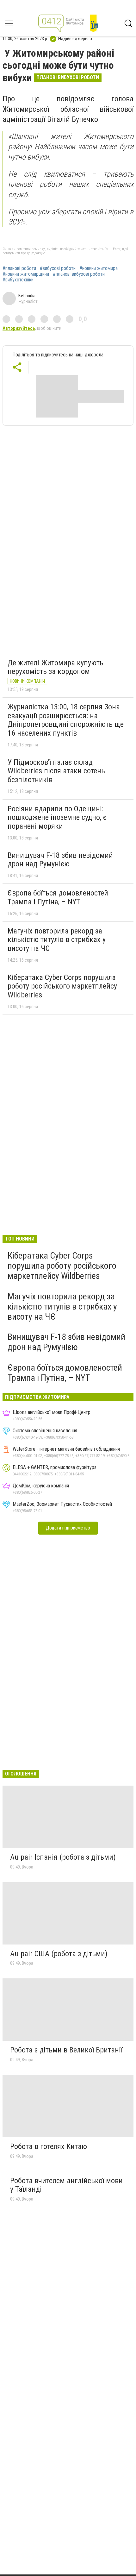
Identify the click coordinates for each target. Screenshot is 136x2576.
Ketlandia (27, 296)
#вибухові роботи (58, 268)
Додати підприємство (68, 1528)
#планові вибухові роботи (79, 274)
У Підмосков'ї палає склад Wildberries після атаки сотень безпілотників (56, 771)
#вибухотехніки (18, 280)
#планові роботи (19, 268)
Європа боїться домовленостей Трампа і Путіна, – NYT (58, 897)
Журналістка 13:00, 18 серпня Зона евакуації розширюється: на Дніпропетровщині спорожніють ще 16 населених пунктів (66, 720)
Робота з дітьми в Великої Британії (66, 2050)
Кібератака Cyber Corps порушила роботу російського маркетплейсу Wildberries (62, 986)
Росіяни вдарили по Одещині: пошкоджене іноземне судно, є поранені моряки (57, 817)
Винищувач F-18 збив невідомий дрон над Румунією (60, 860)
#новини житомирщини (26, 274)
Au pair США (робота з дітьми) (59, 1954)
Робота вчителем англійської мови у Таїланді (66, 2185)
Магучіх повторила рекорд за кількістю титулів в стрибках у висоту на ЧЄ (57, 940)
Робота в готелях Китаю (49, 2146)
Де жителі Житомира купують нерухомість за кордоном (56, 667)
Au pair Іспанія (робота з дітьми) (63, 1857)
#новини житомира (99, 268)
